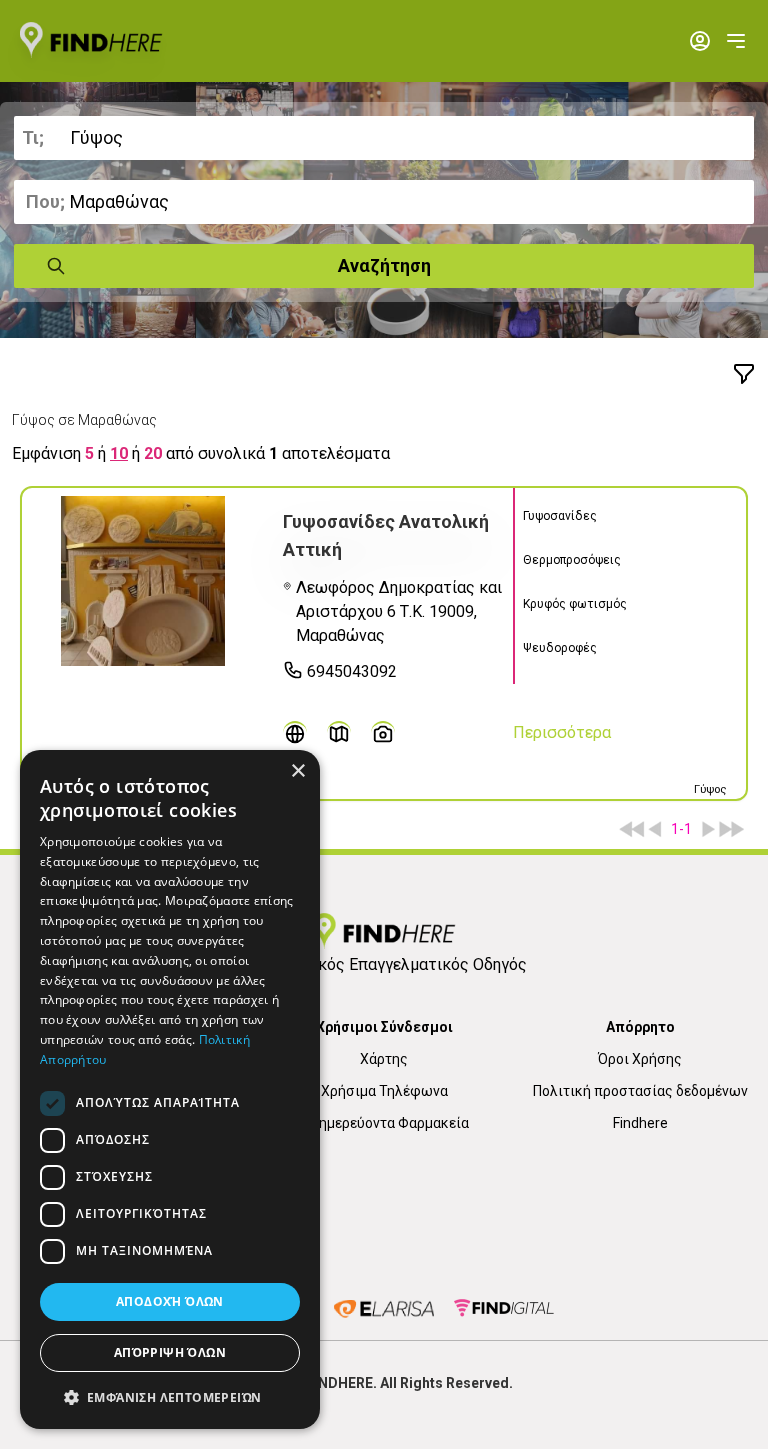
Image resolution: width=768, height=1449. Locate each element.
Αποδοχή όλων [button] (170, 1301)
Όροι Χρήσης (640, 1059)
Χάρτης (384, 1059)
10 (119, 453)
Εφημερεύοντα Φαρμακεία (384, 1123)
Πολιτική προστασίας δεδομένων (640, 1091)
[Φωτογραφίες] (383, 733)
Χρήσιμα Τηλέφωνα (384, 1091)
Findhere (640, 1123)
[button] (170, 1397)
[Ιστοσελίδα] (295, 733)
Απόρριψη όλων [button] (170, 1352)
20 (153, 453)
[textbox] (384, 138)
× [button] (297, 771)
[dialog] (170, 1089)
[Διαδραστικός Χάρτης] (339, 733)
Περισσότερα (562, 732)
